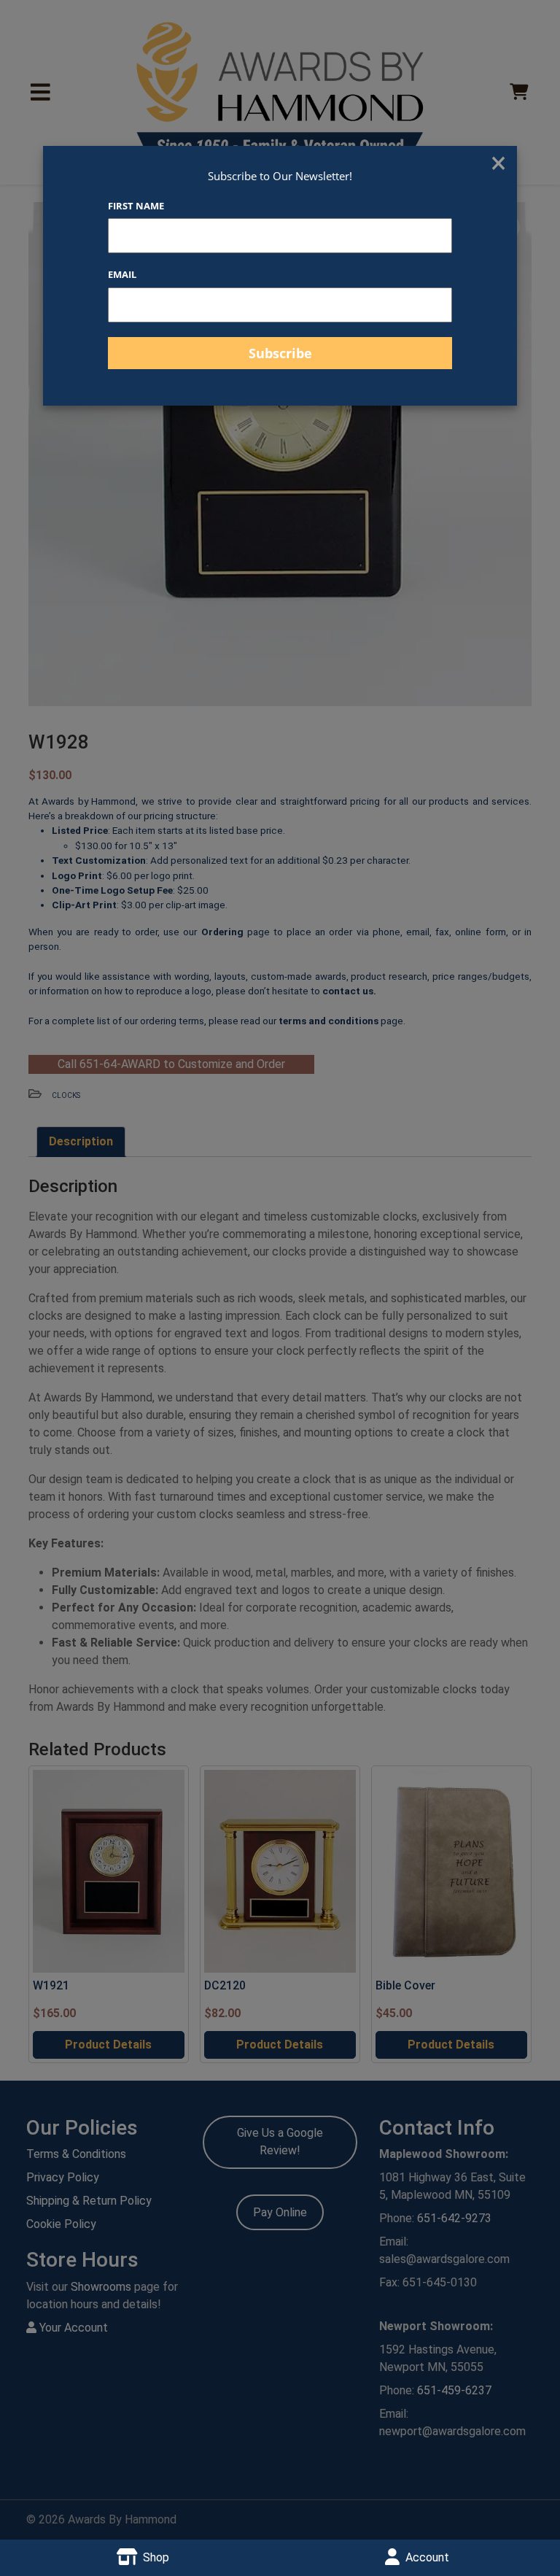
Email (122, 274)
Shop (156, 2557)
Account (427, 2557)
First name (136, 206)
